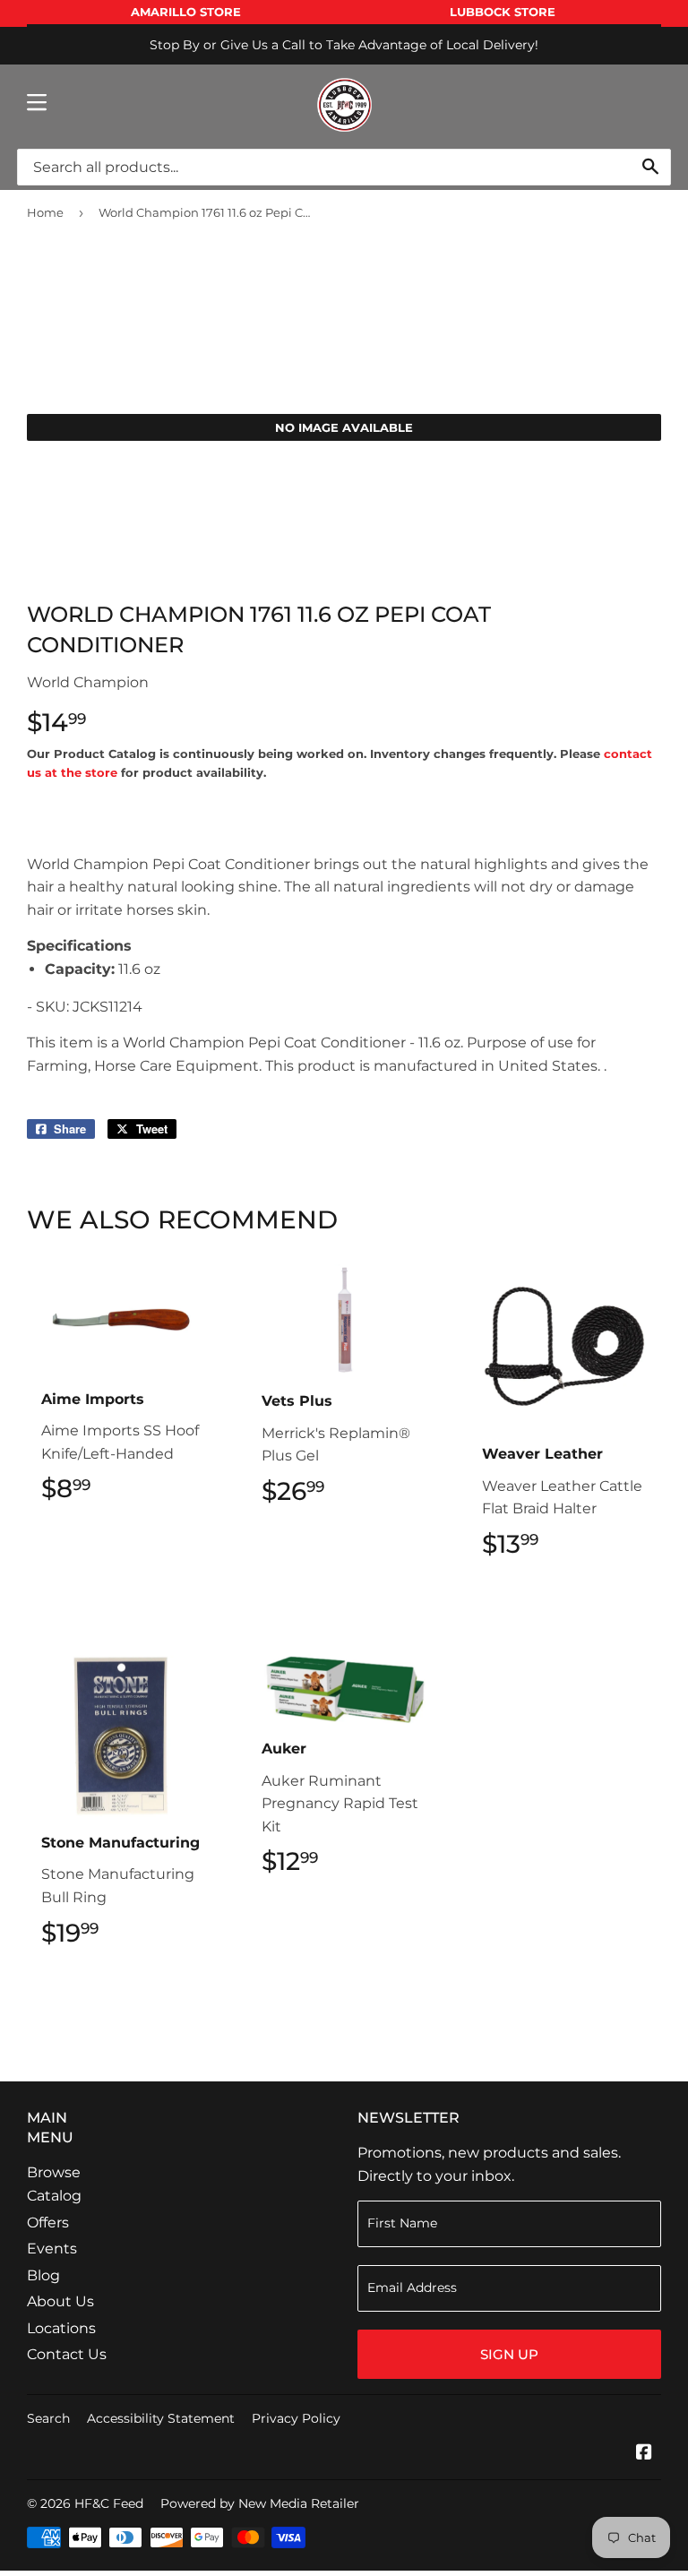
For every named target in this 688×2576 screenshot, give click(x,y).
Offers (48, 2223)
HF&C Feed (109, 2503)
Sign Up (509, 2354)
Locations (61, 2328)
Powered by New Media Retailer (260, 2503)
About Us (60, 2301)
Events (52, 2249)
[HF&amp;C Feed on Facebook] (644, 2454)
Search (48, 2418)
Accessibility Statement (161, 2418)
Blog (43, 2275)
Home (45, 212)
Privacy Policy (296, 2418)
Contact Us (67, 2354)
